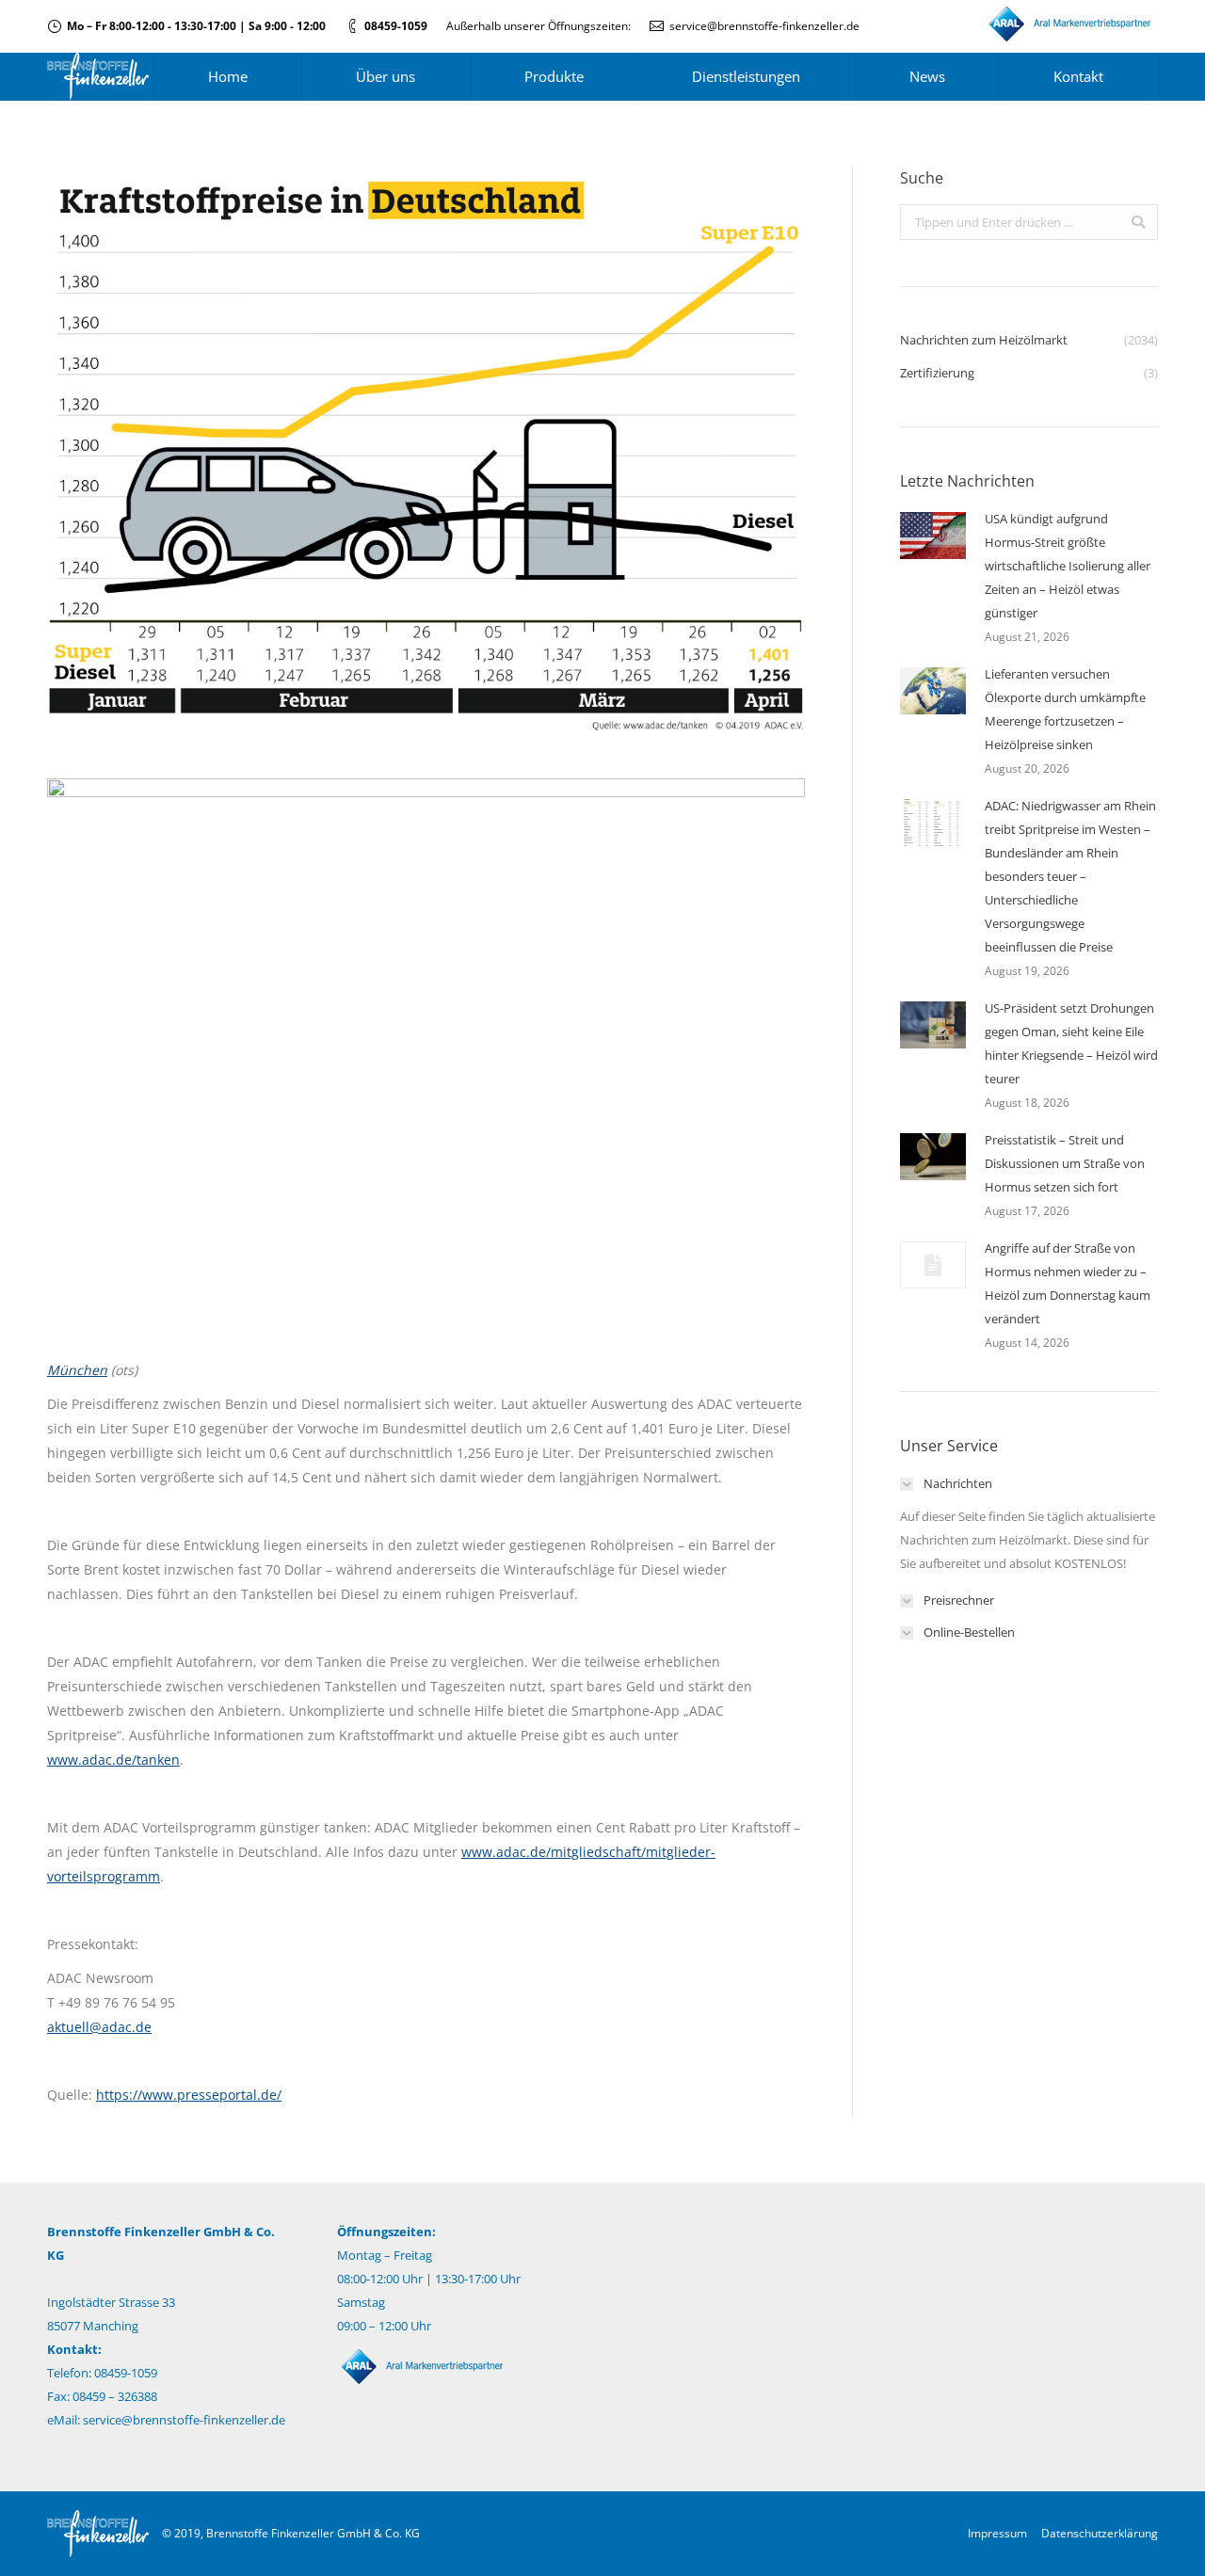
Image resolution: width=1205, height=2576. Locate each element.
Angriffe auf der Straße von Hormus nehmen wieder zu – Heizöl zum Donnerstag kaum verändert (1068, 1283)
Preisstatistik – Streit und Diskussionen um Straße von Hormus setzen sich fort (1065, 1163)
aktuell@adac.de (99, 2027)
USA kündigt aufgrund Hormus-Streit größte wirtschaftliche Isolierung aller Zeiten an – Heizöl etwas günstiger (1068, 566)
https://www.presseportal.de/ (189, 2095)
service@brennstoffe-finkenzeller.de (764, 26)
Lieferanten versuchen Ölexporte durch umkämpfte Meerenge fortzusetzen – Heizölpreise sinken (1065, 709)
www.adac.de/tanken (113, 1760)
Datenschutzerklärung (1100, 2533)
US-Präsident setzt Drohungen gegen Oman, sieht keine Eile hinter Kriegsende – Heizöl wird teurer (1071, 1043)
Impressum (997, 2533)
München (77, 1370)
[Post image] (933, 536)
